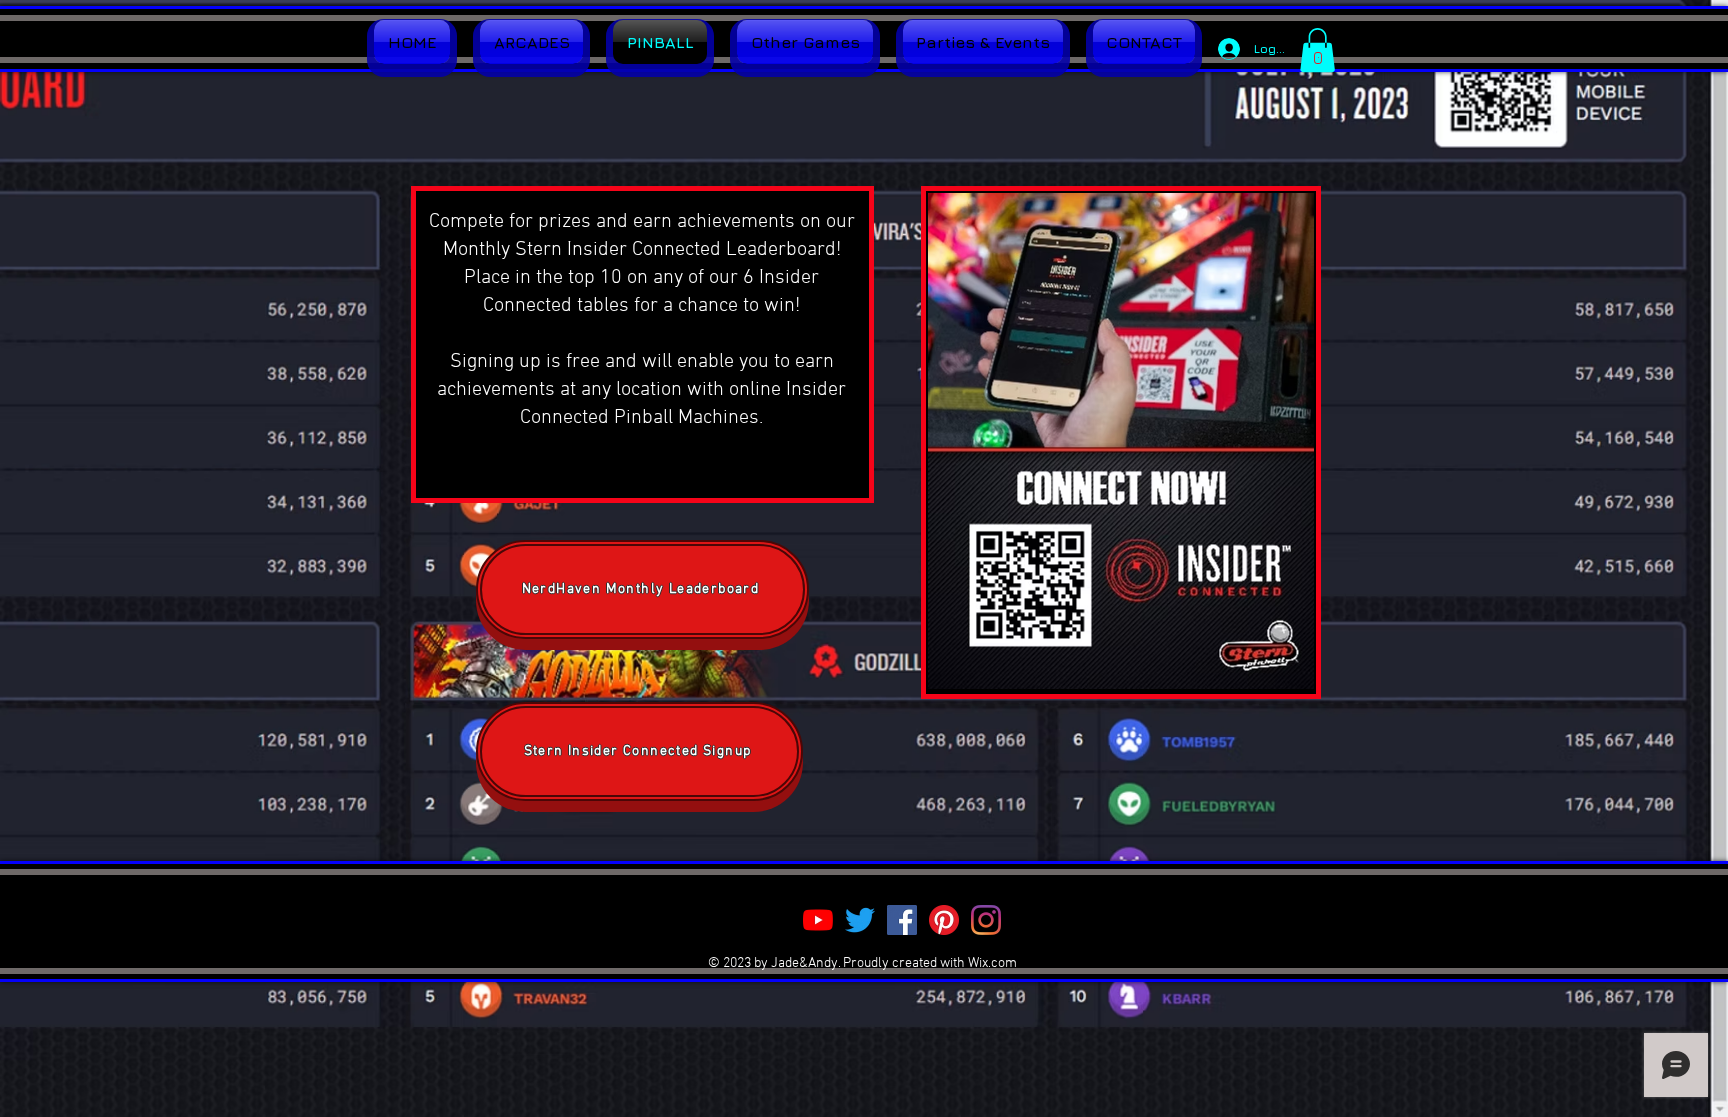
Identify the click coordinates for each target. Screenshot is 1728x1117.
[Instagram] (986, 920)
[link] (1317, 50)
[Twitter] (860, 920)
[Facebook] (902, 920)
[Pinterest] (944, 920)
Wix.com (992, 963)
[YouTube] (818, 920)
